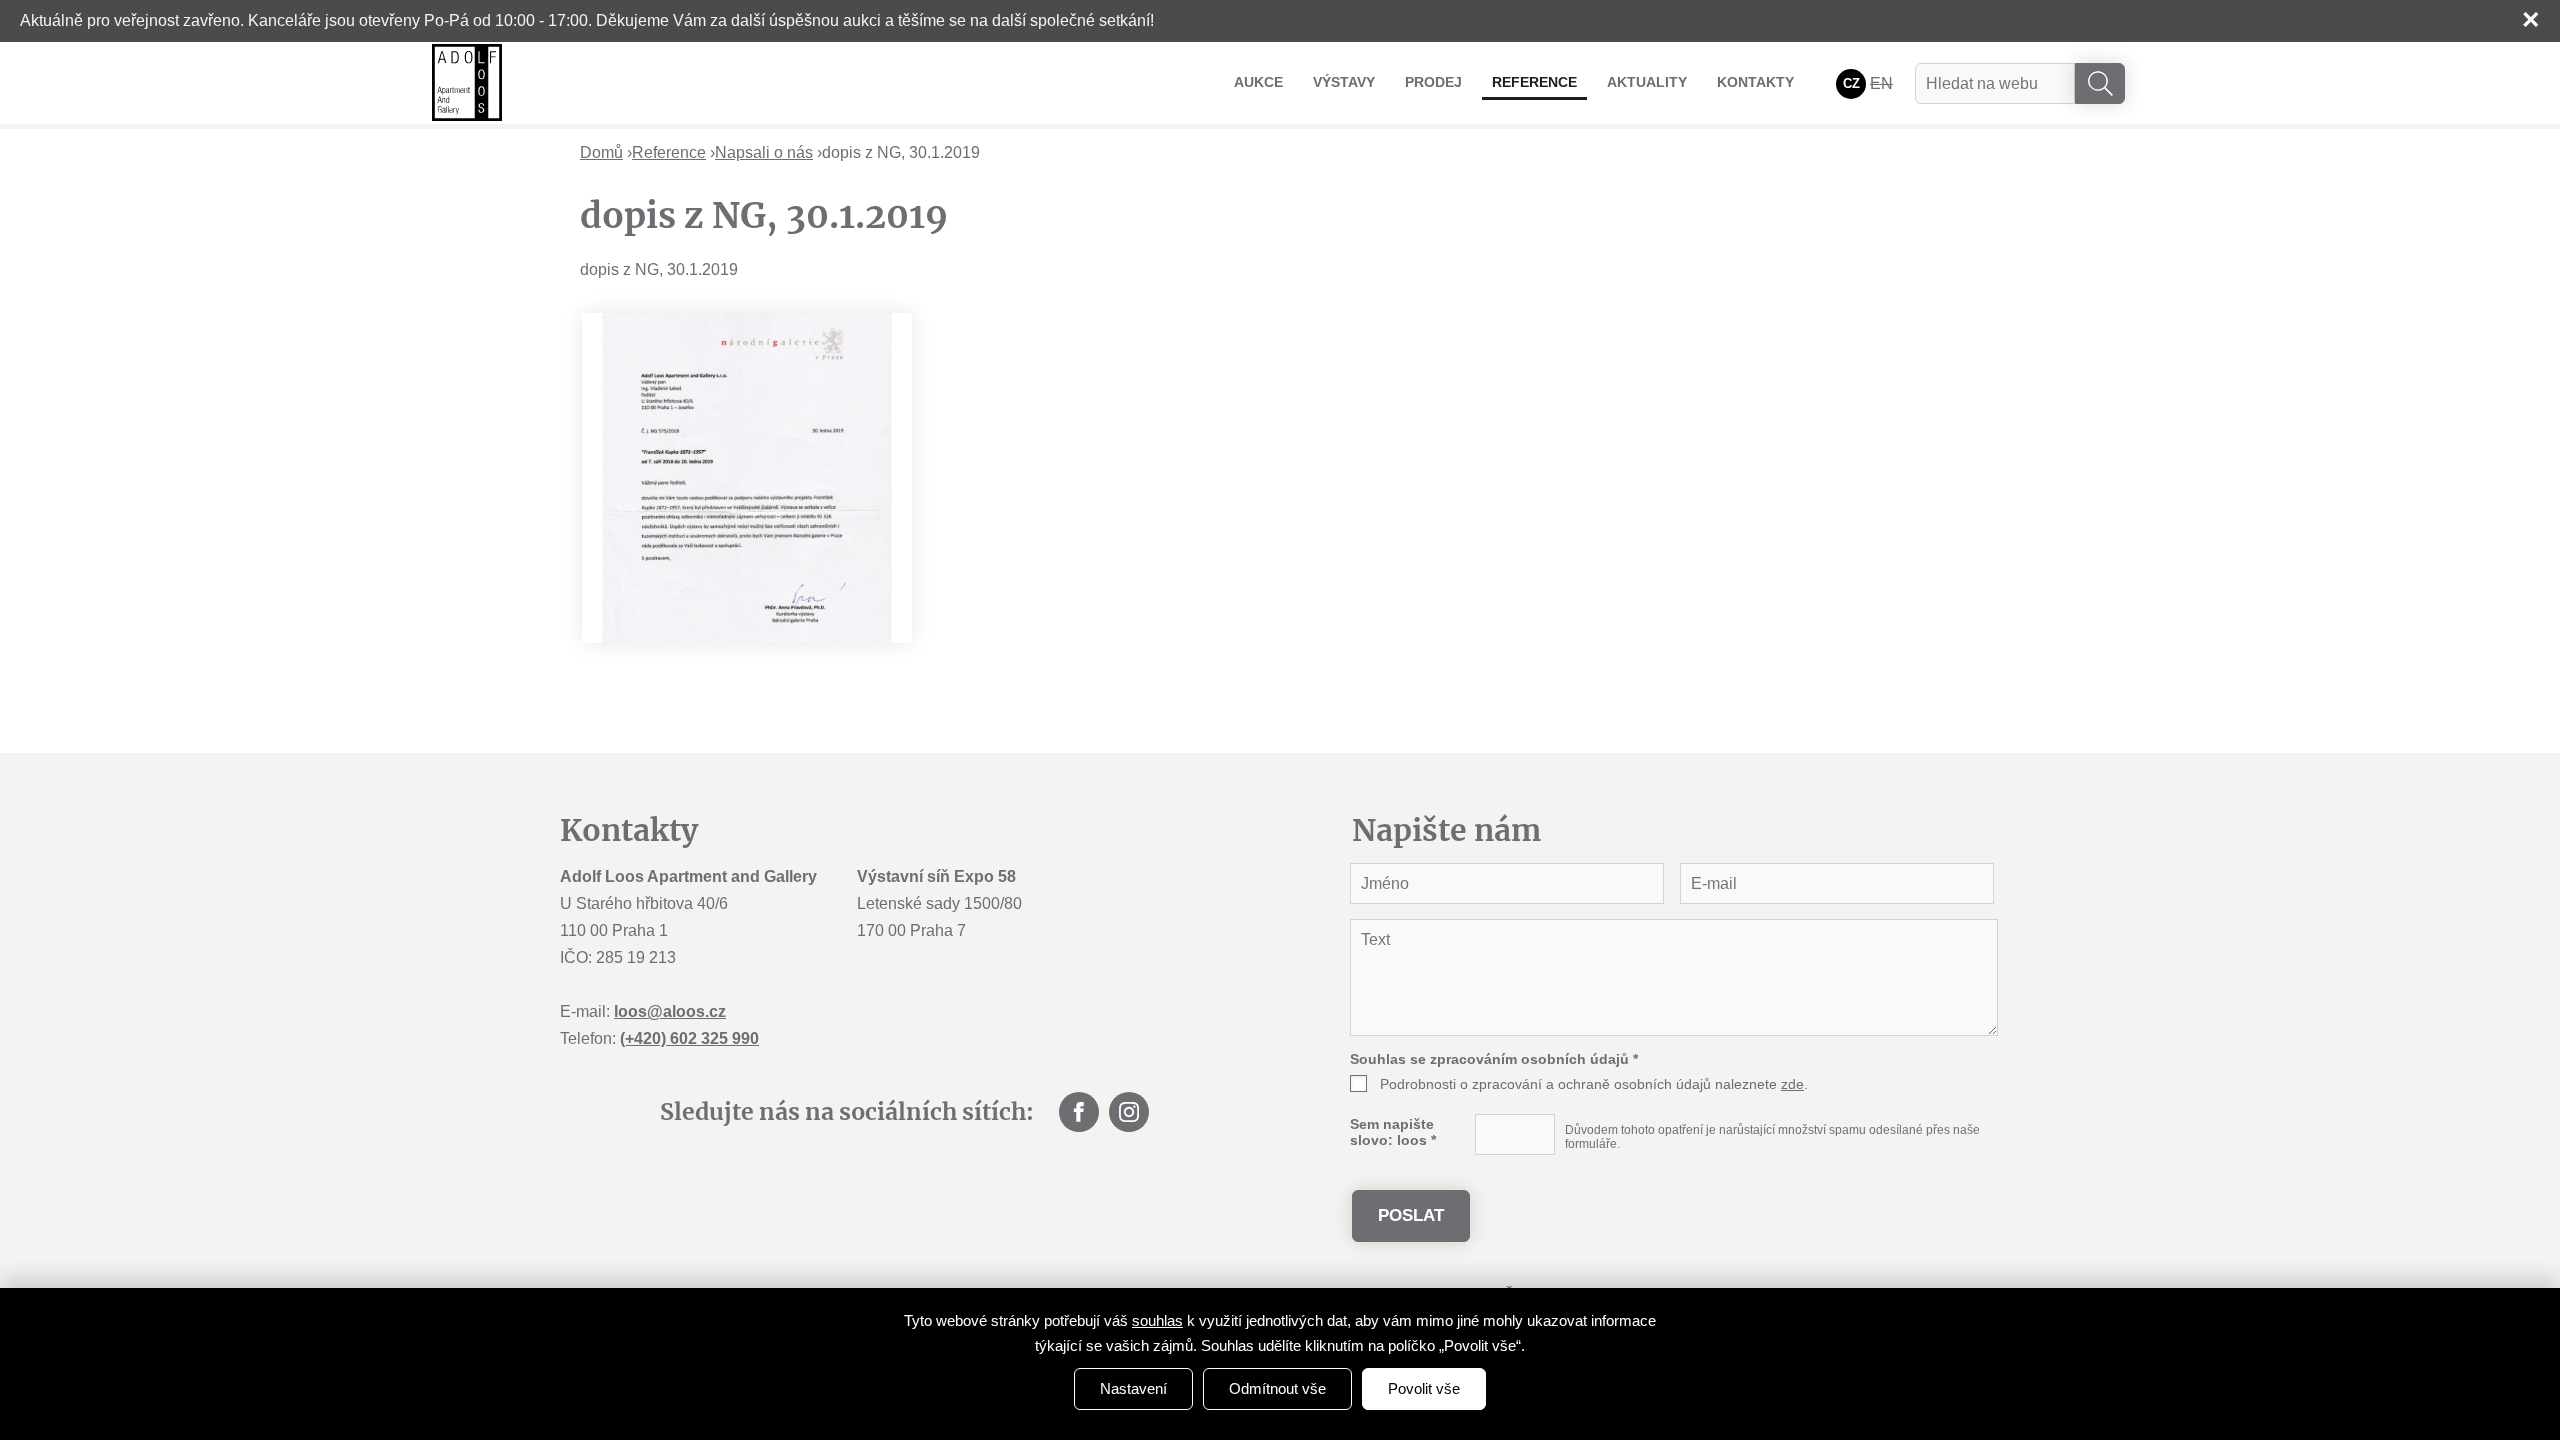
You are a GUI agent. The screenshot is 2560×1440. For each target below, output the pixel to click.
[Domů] (467, 82)
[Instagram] (1129, 1112)
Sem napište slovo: (1393, 1132)
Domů (601, 152)
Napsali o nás (764, 152)
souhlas (1157, 1320)
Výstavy (1344, 82)
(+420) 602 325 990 (689, 1038)
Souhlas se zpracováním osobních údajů (1494, 1059)
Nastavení (1133, 1388)
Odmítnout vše (1277, 1388)
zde (1792, 1084)
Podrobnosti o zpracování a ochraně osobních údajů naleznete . (1594, 1084)
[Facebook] (1079, 1112)
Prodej (1433, 82)
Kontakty (1755, 82)
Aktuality (1647, 82)
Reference (1534, 82)
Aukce (1258, 82)
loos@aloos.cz (670, 1011)
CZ (1851, 83)
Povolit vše (1424, 1388)
